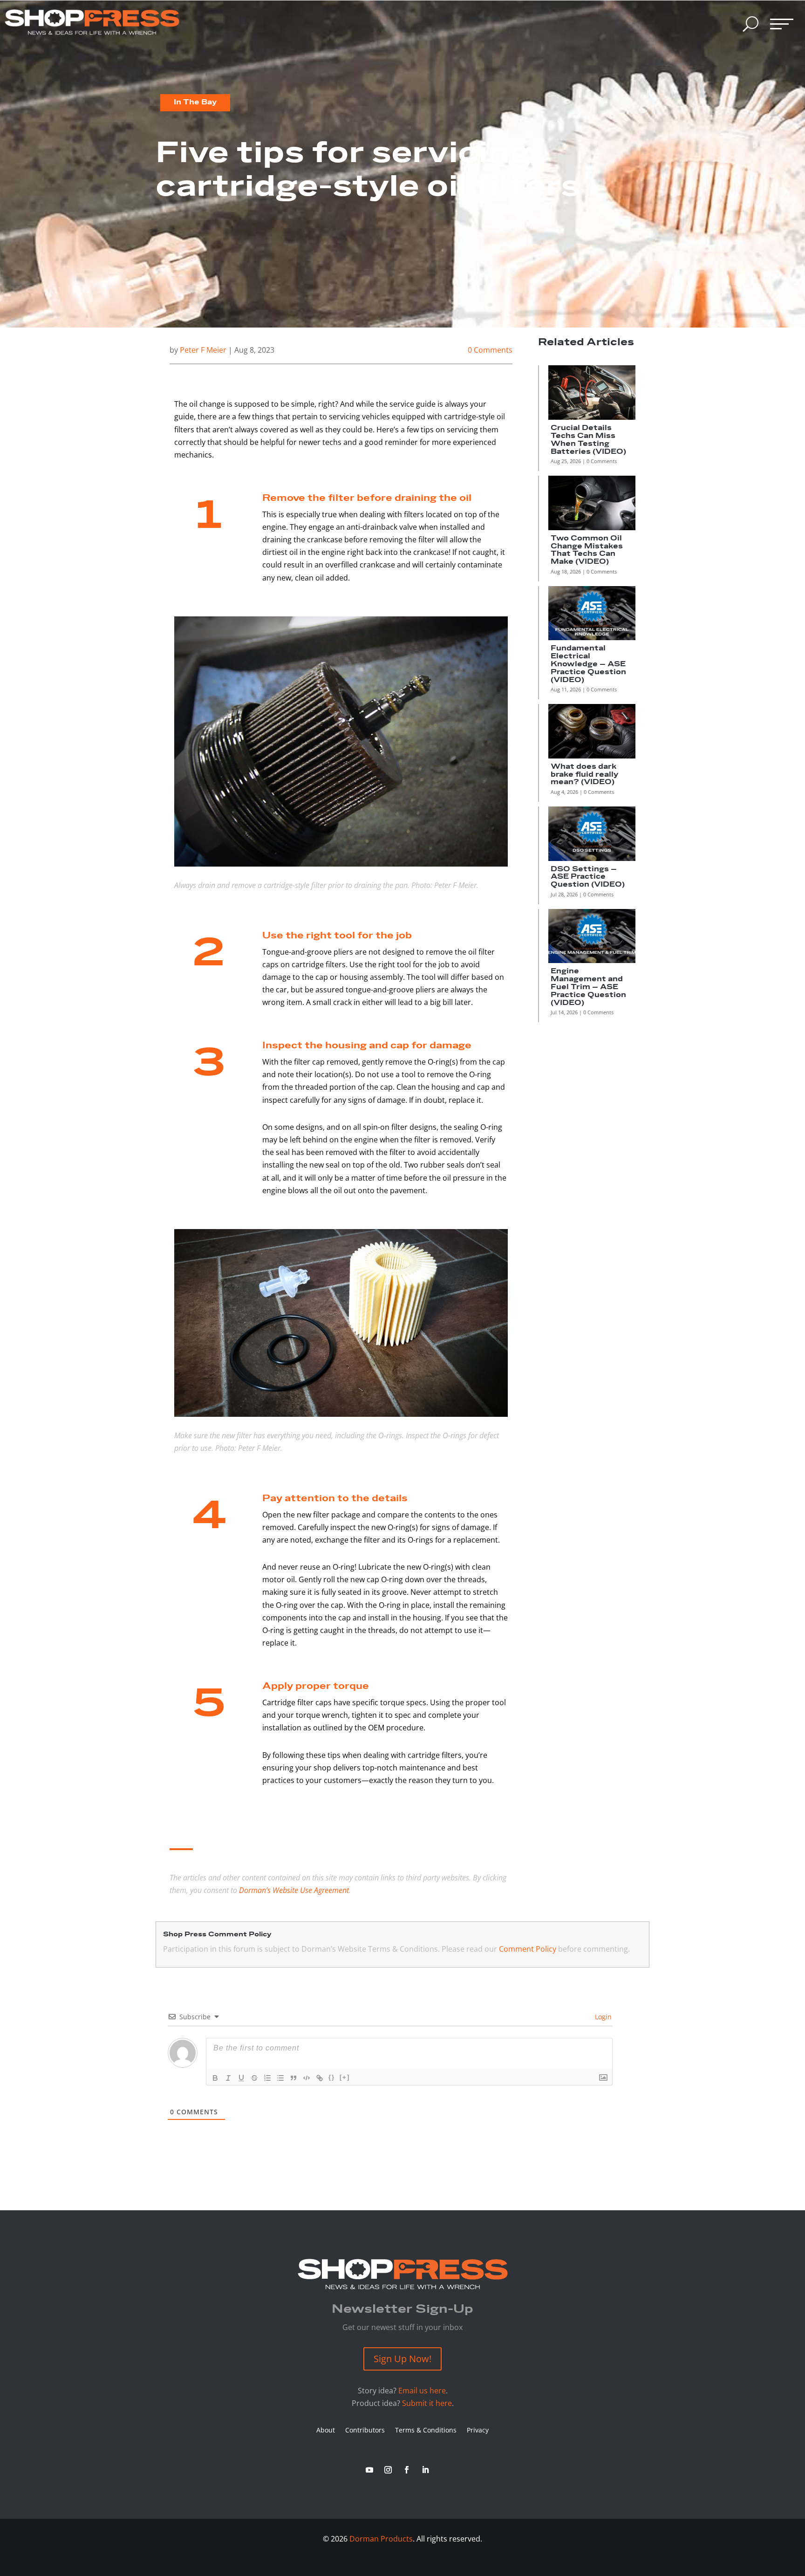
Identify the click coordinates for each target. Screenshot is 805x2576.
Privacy (478, 2431)
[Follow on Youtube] (369, 2470)
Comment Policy (528, 1949)
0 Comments (490, 350)
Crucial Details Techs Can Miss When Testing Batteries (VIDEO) (588, 440)
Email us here (422, 2391)
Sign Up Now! (402, 2359)
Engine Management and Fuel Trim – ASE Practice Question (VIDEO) (588, 987)
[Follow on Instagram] (388, 2470)
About (326, 2431)
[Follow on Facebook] (407, 2470)
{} (332, 2077)
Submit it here (427, 2403)
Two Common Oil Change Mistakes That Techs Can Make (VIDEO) (587, 550)
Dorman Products (381, 2539)
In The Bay (195, 102)
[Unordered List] (280, 2078)
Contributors (365, 2431)
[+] (345, 2077)
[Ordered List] (267, 2078)
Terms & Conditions (426, 2431)
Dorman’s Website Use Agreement (294, 1890)
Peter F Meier (203, 350)
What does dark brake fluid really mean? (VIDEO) (584, 775)
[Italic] (228, 2078)
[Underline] (241, 2078)
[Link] (320, 2078)
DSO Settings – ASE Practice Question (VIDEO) (588, 877)
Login (602, 2017)
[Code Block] (307, 2078)
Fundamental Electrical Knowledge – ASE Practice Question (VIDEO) (588, 664)
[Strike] (254, 2078)
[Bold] (215, 2078)
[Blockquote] (293, 2078)
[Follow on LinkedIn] (425, 2470)
